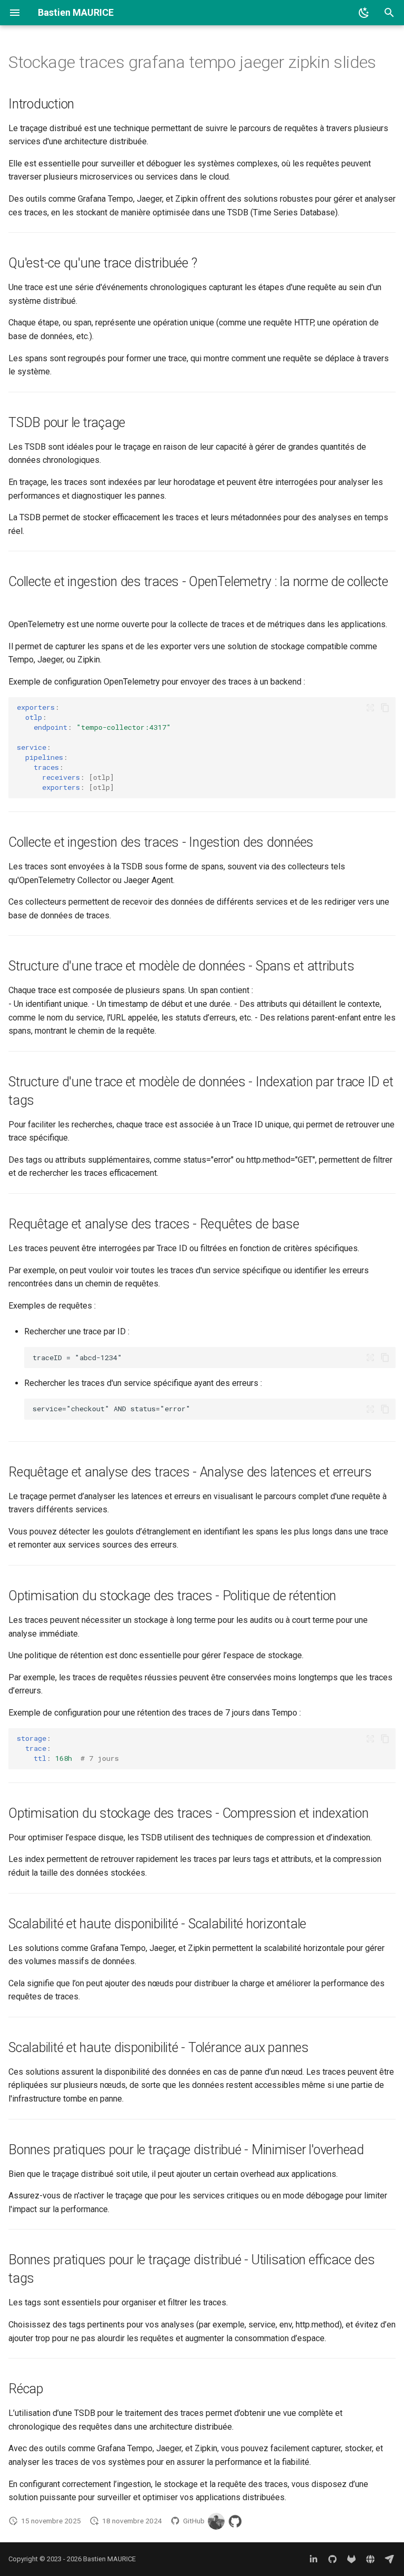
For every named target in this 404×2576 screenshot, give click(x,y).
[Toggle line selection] (370, 708)
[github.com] (332, 2559)
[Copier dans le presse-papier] (385, 708)
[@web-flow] (235, 2521)
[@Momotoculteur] (216, 2521)
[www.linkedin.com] (314, 2559)
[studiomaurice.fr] (370, 2559)
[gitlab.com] (351, 2559)
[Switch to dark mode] (364, 13)
